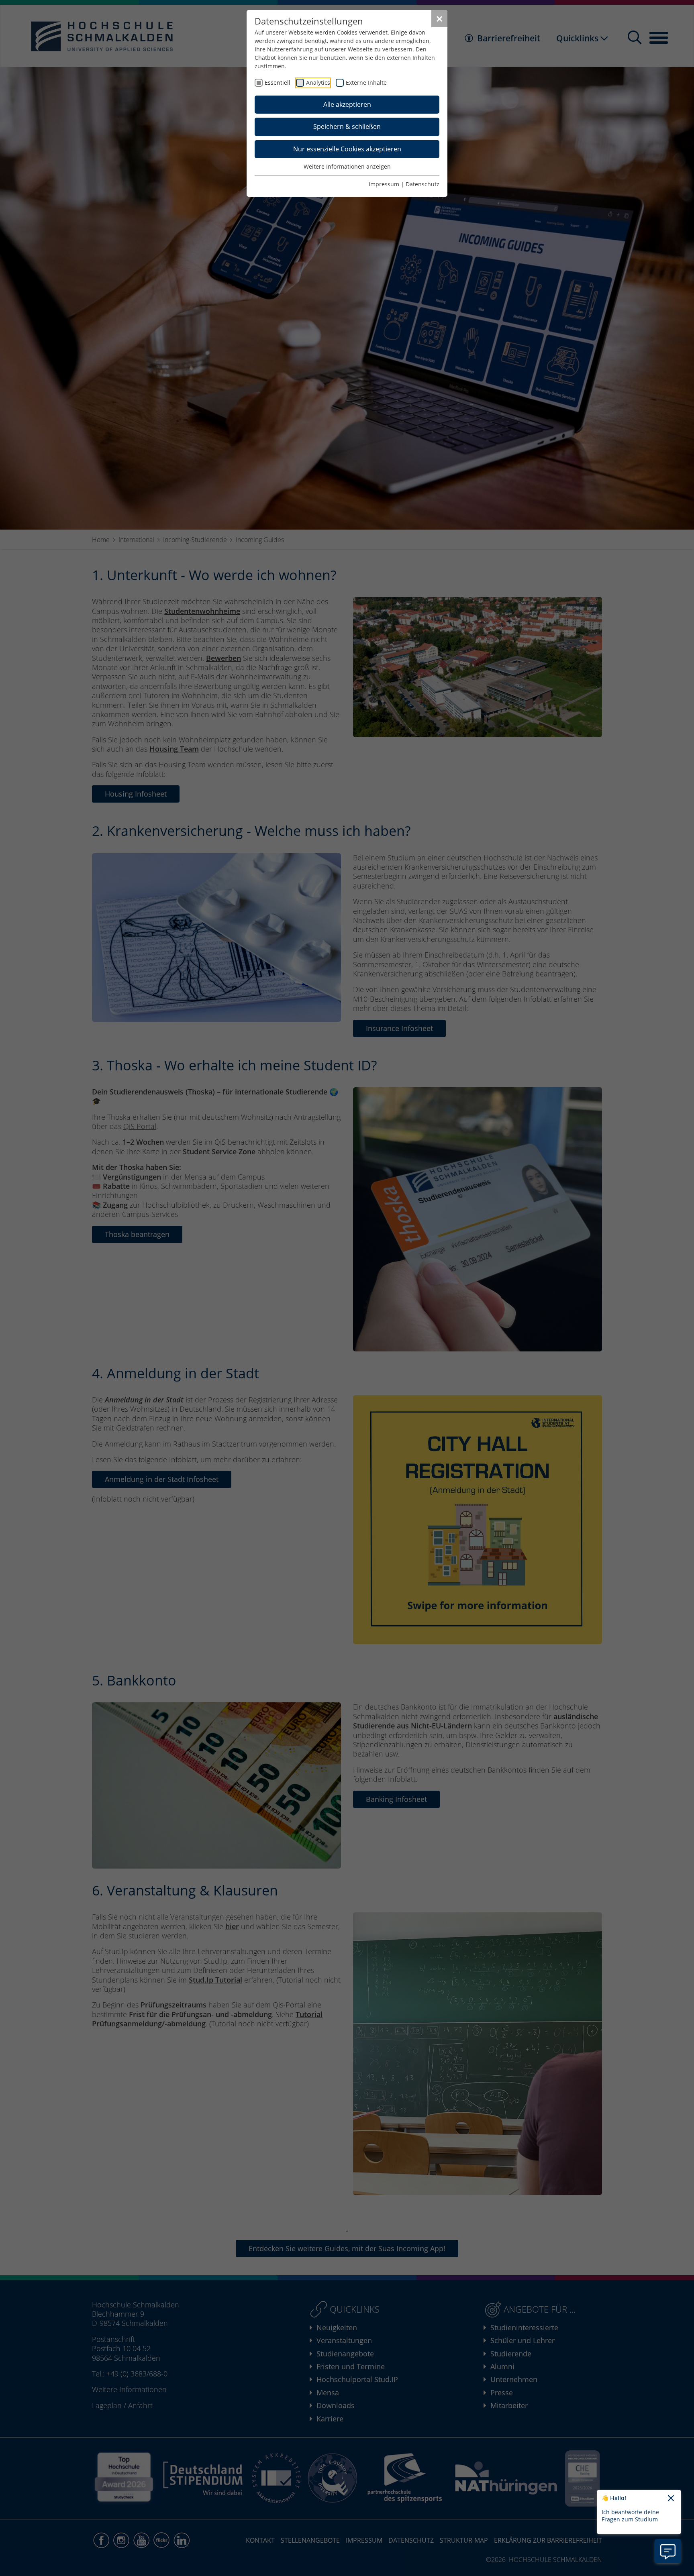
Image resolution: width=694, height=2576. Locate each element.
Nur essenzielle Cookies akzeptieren (347, 149)
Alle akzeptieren (347, 104)
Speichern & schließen (347, 126)
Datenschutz (423, 184)
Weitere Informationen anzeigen (347, 166)
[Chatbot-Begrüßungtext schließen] (671, 2499)
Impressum (384, 184)
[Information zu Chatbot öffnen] (668, 2551)
